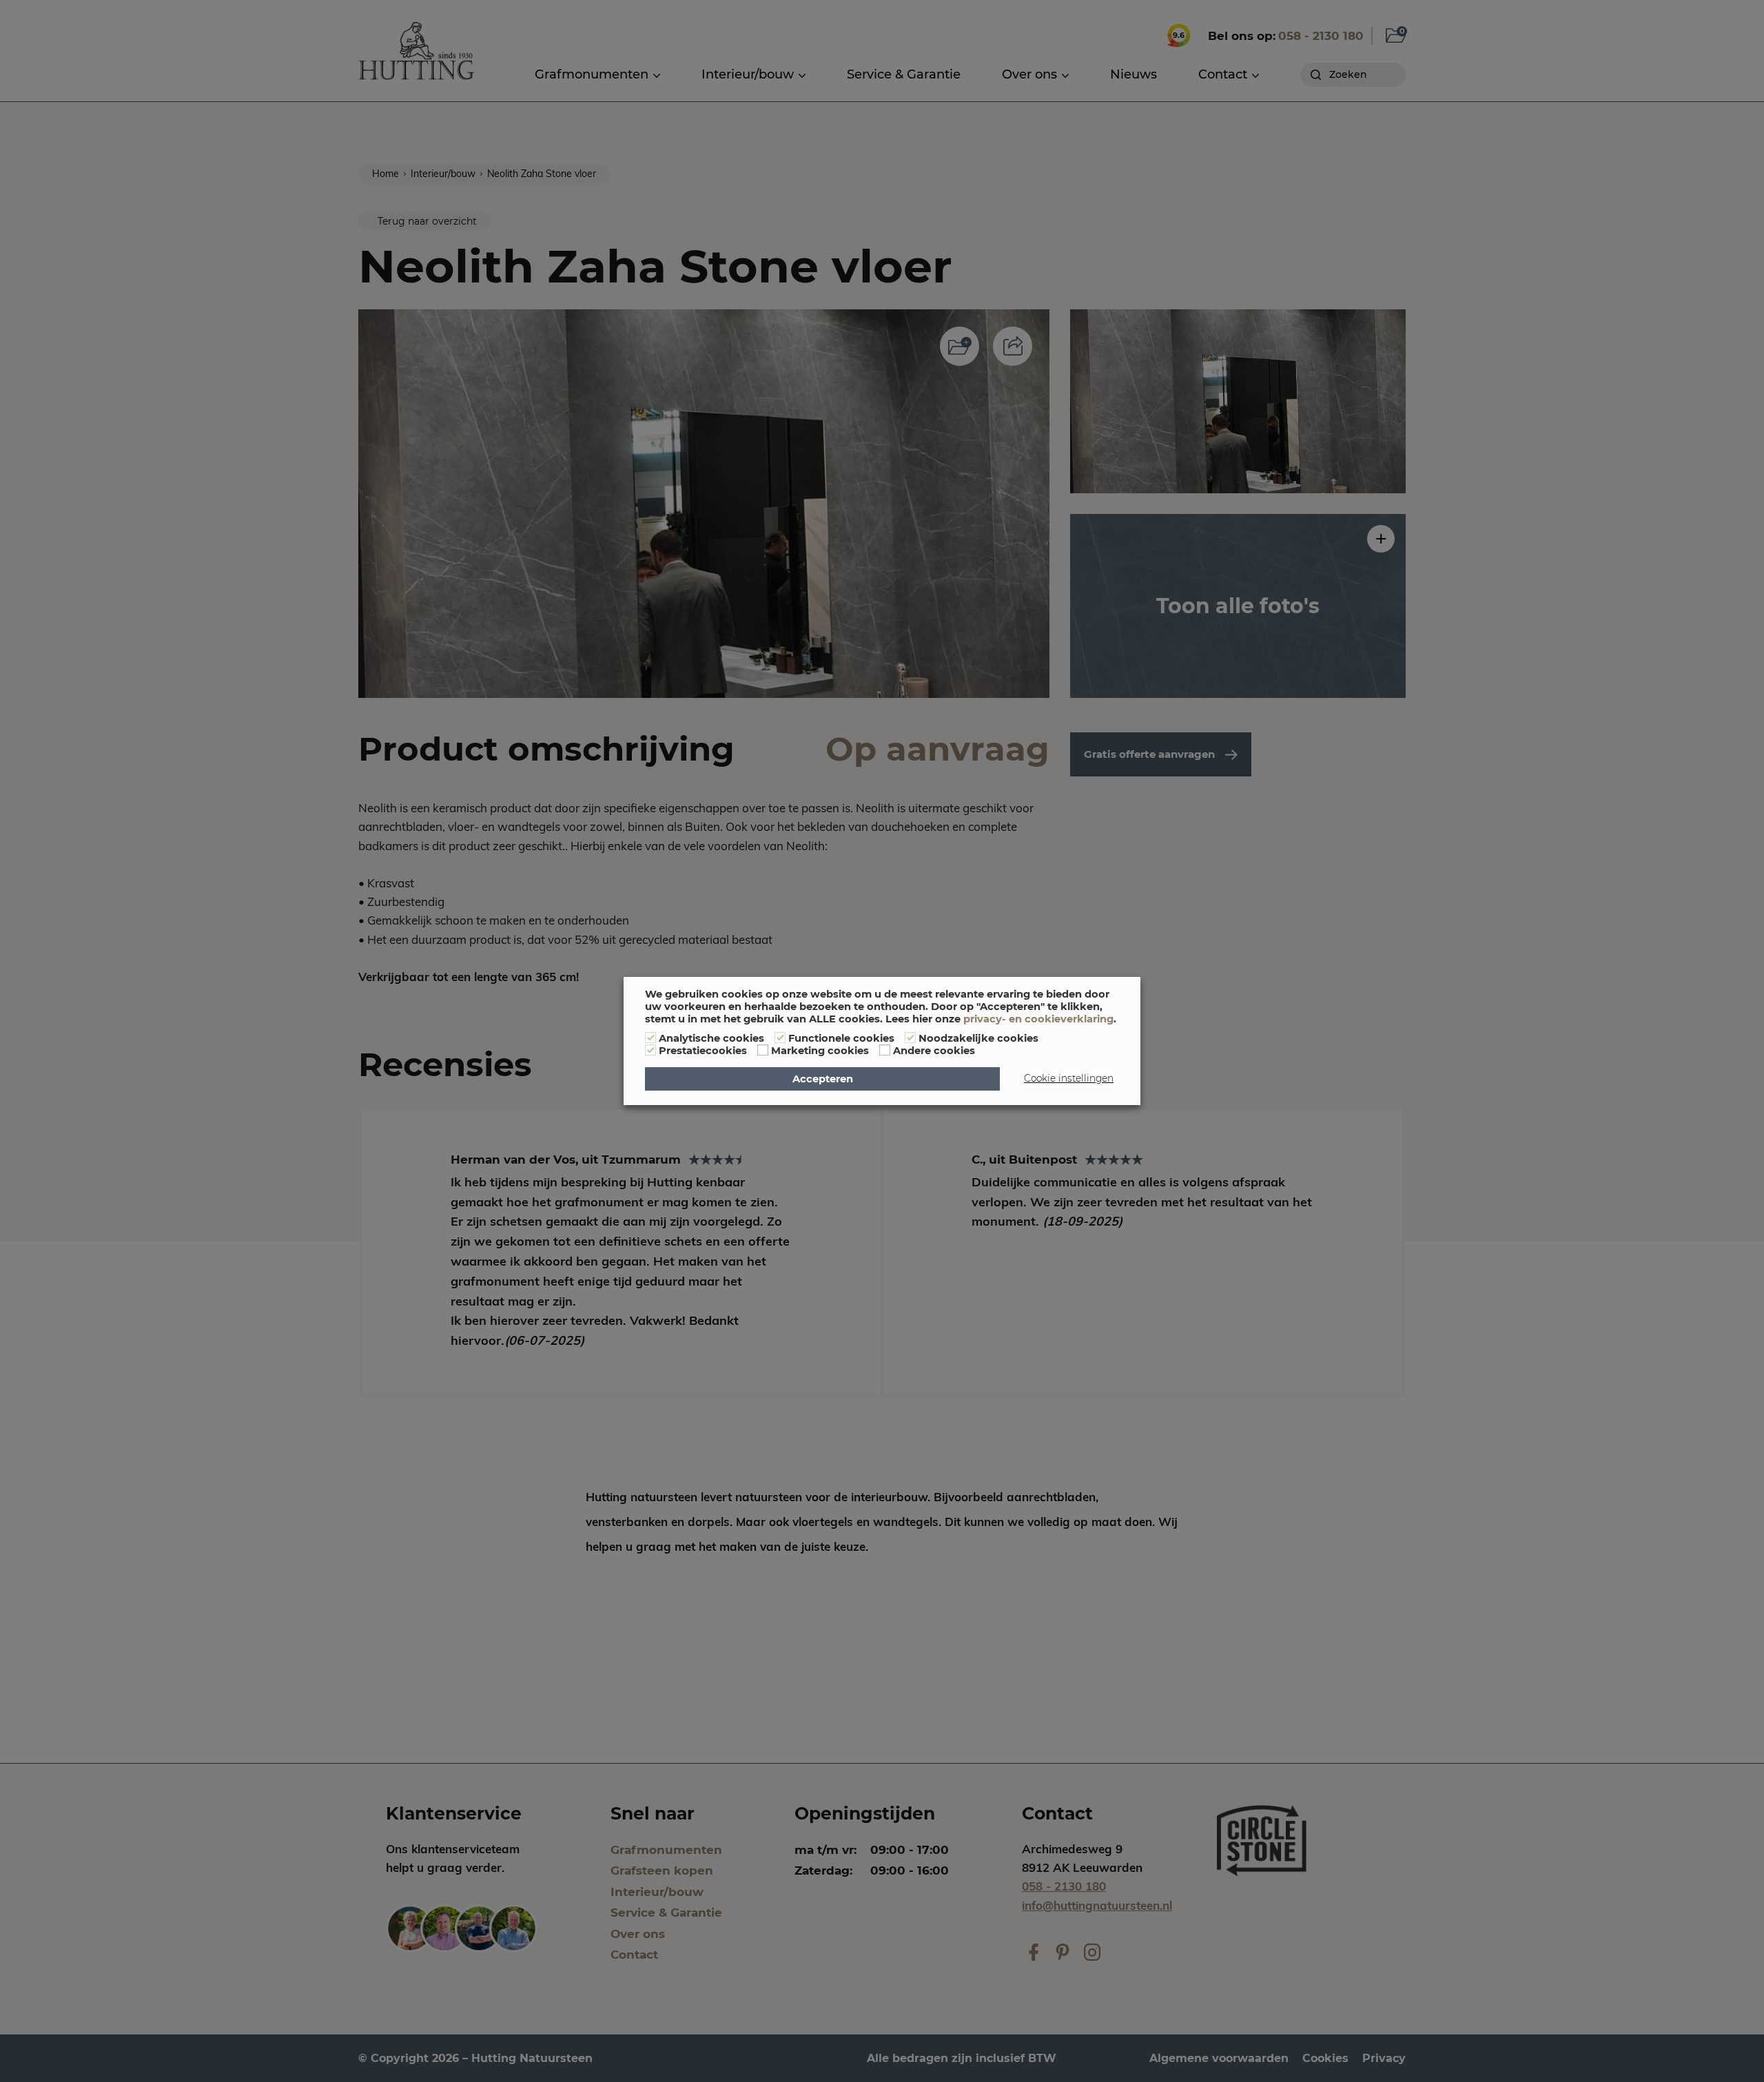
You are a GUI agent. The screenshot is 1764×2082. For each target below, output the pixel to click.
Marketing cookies (820, 1051)
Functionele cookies (841, 1038)
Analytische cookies (711, 1038)
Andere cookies (934, 1051)
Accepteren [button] (823, 1079)
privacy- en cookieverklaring (1038, 1019)
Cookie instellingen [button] (1069, 1078)
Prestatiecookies (703, 1051)
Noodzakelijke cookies (978, 1038)
